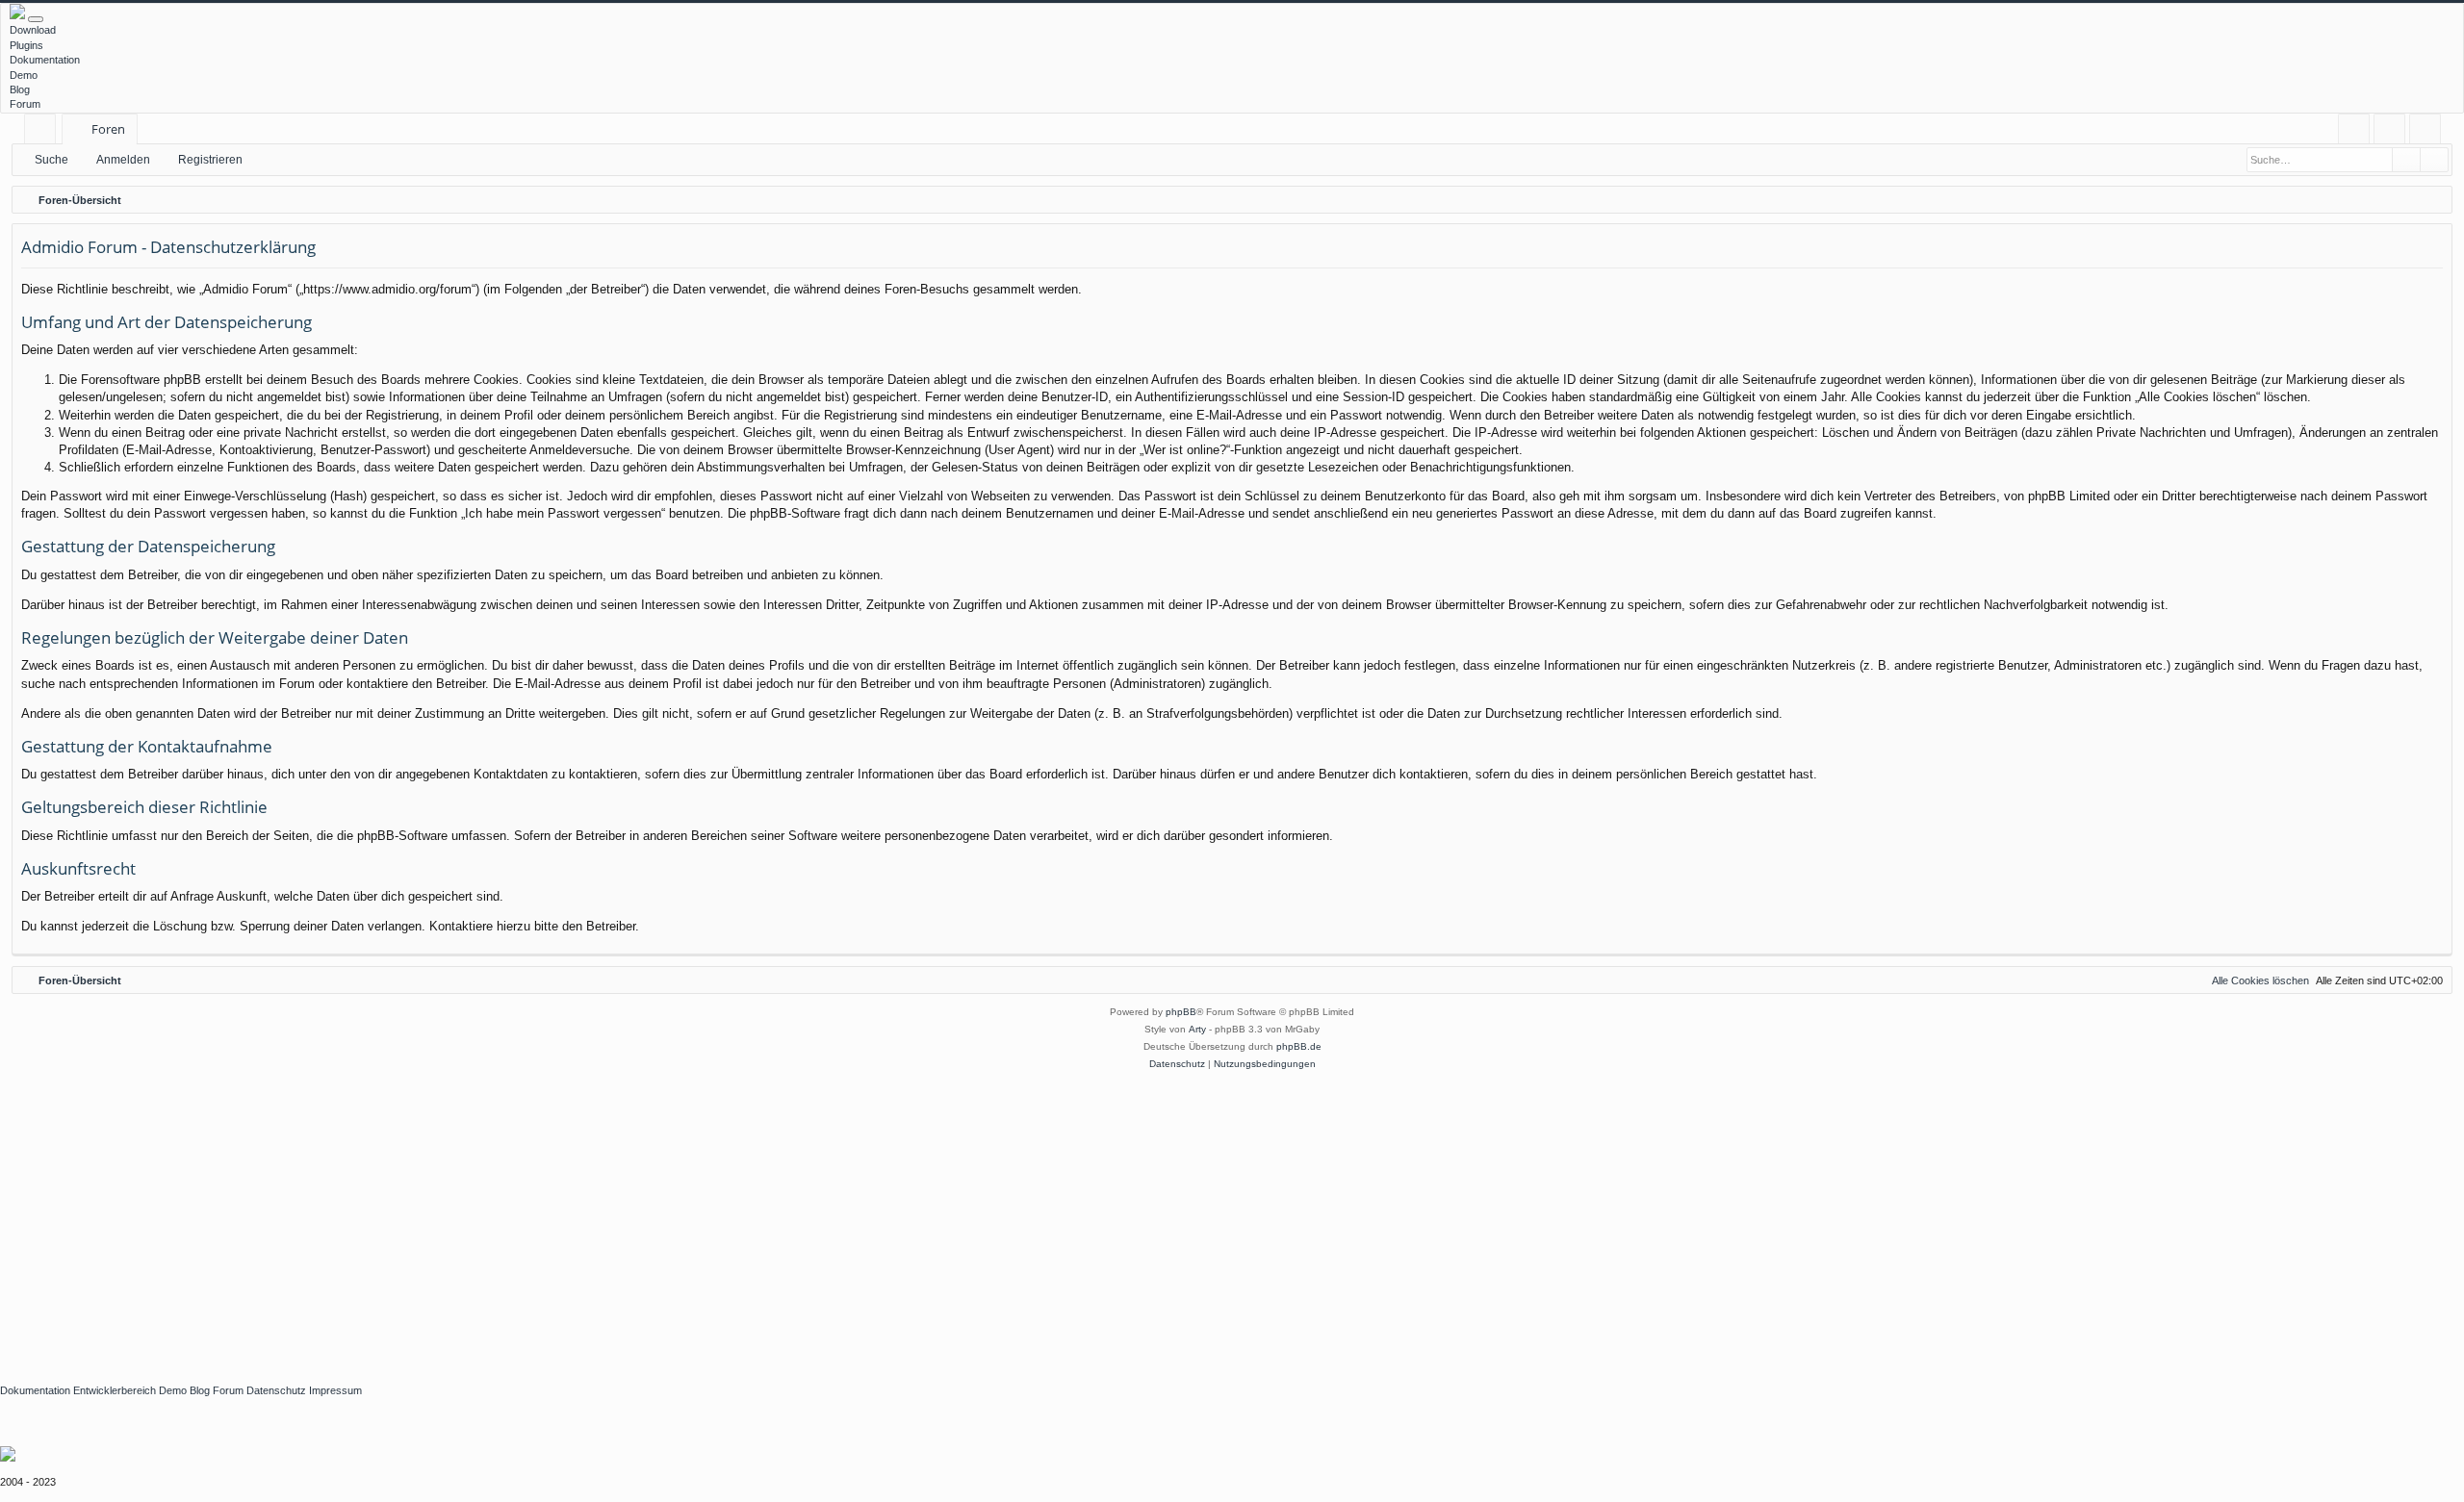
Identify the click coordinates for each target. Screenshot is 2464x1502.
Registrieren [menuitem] (2429, 132)
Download (33, 30)
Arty (1197, 1029)
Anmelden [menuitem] (2393, 132)
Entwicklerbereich (115, 1390)
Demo (24, 75)
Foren (108, 129)
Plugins (26, 45)
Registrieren (210, 160)
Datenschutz (276, 1390)
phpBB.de (1299, 1046)
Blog (20, 89)
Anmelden (123, 160)
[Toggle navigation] (36, 19)
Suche (51, 160)
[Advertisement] (577, 1217)
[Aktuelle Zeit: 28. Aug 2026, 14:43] (2433, 200)
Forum (25, 104)
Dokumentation (45, 60)
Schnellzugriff (44, 132)
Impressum (335, 1390)
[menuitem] (2354, 129)
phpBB (1181, 1012)
